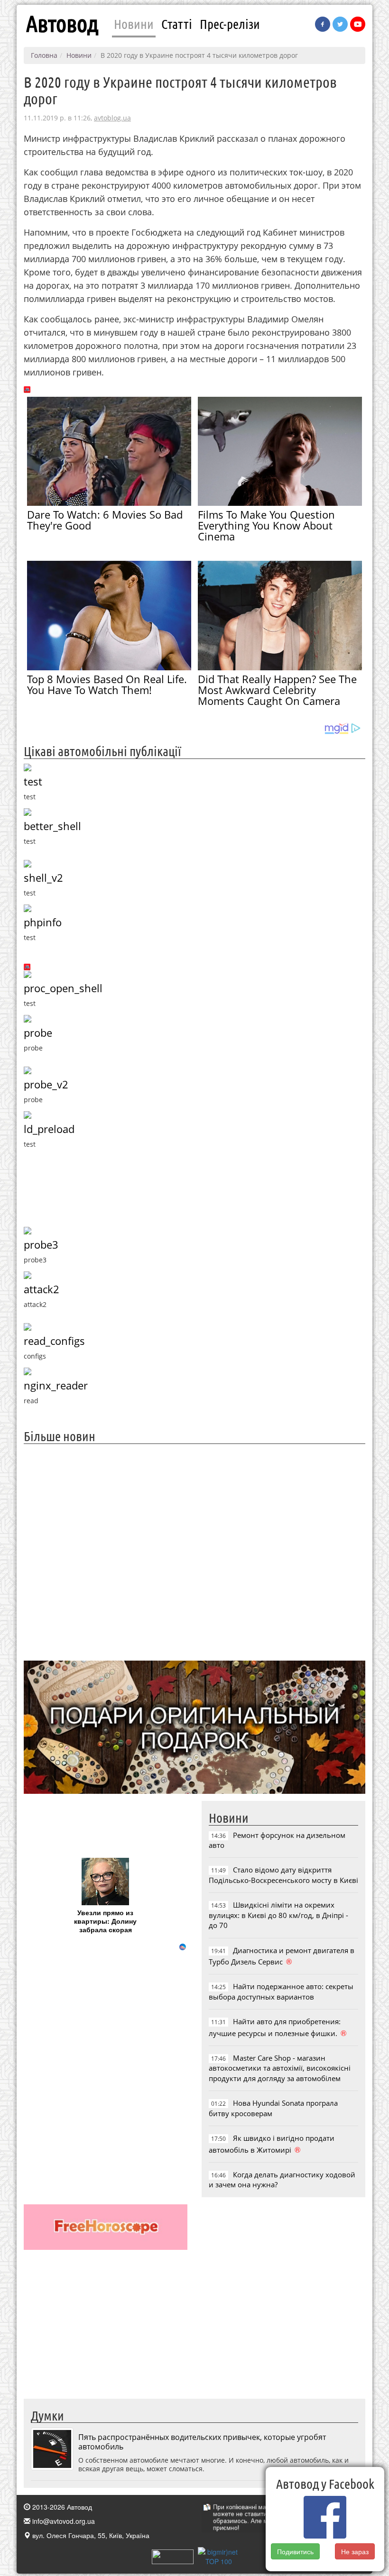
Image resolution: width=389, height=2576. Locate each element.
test (33, 781)
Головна (44, 55)
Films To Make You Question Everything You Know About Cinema (266, 525)
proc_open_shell (63, 988)
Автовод (62, 24)
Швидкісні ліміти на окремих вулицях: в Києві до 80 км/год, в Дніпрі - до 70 (278, 1915)
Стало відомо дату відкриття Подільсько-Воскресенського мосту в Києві (283, 1875)
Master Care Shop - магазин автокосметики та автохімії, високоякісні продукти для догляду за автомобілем (280, 2068)
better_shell (52, 826)
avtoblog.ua (112, 118)
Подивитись (295, 2551)
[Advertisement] (194, 1551)
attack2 (42, 1289)
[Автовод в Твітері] (340, 24)
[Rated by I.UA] (173, 2556)
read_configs (54, 1341)
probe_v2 (46, 1084)
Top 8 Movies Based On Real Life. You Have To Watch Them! (107, 684)
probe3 (41, 1245)
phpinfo (43, 922)
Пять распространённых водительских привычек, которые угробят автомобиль (202, 2442)
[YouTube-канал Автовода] (358, 24)
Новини (134, 24)
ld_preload (49, 1129)
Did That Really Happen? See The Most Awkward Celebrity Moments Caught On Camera (277, 690)
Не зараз (355, 2551)
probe (38, 1033)
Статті (177, 24)
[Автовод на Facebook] (323, 24)
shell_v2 (43, 878)
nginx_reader (56, 1385)
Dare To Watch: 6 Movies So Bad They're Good (105, 520)
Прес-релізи (230, 24)
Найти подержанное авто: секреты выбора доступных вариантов (281, 1991)
